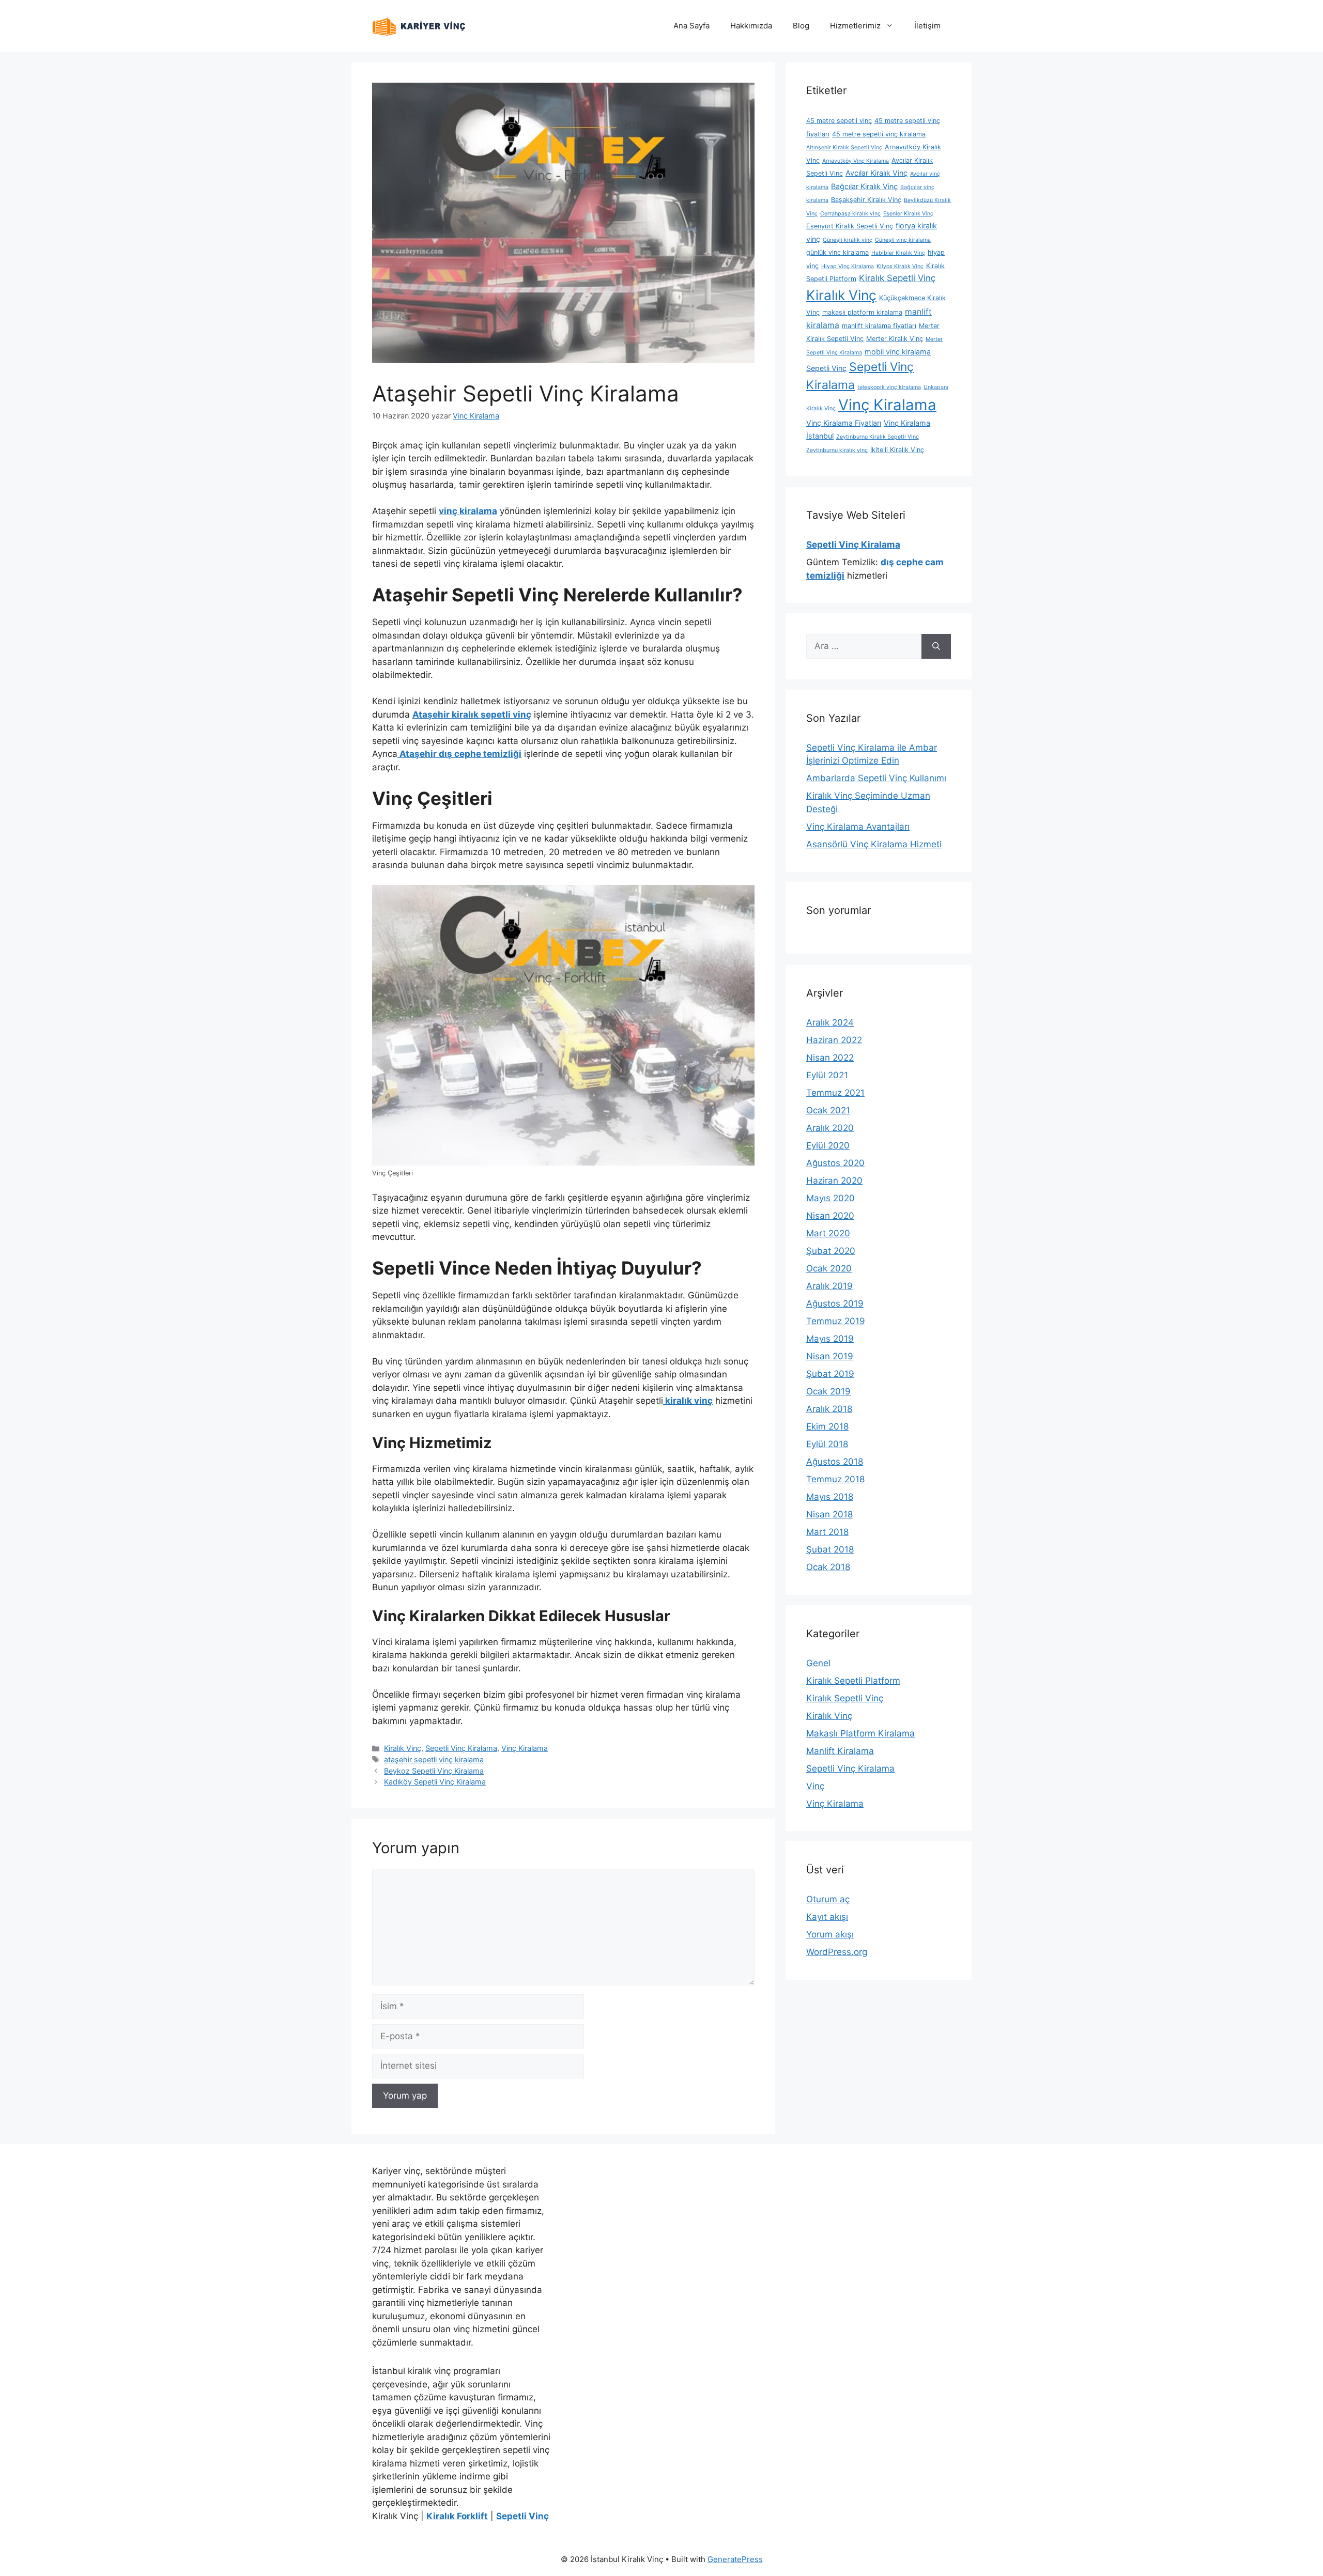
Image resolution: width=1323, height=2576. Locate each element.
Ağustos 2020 (835, 1163)
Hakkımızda (751, 26)
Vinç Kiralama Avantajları (858, 827)
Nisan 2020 (830, 1216)
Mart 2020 (828, 1233)
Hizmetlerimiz (855, 26)
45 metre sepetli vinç (839, 121)
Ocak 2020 (829, 1268)
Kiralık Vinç (403, 1748)
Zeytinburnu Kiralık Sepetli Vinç (878, 437)
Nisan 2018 (829, 1514)
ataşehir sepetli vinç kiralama (434, 1759)
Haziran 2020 (834, 1181)
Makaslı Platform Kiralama (860, 1733)
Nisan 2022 (830, 1058)
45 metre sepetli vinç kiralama (879, 134)
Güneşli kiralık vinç (848, 240)
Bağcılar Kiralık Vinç (864, 186)
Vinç (815, 1786)
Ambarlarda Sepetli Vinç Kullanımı (876, 778)
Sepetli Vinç (826, 368)
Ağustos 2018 (835, 1462)
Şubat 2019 (830, 1374)
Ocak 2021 (828, 1110)
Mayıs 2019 (830, 1339)
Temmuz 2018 (835, 1479)
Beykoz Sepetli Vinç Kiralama (434, 1771)
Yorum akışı (830, 1934)
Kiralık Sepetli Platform (853, 1681)
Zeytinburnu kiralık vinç (837, 450)
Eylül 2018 (827, 1444)
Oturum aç (828, 1899)
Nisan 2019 (830, 1356)
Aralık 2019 (829, 1286)
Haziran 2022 (834, 1040)
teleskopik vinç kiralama (889, 387)
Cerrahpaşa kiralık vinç (850, 214)
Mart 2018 (827, 1532)
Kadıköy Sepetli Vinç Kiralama (435, 1782)
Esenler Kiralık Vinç (908, 214)
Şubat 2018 (830, 1549)
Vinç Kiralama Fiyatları (844, 423)
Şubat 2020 (831, 1251)
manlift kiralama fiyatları (879, 326)
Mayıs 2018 (830, 1497)
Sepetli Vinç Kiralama (461, 1748)
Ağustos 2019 (835, 1303)
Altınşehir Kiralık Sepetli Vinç (844, 148)
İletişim (927, 26)
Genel (818, 1663)
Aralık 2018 (829, 1409)
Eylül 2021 (827, 1075)
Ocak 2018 (828, 1567)
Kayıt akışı (827, 1917)
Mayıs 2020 (830, 1198)
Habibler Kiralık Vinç (898, 253)
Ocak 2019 (828, 1391)
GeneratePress (735, 2559)
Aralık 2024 (830, 1022)
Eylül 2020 (828, 1145)
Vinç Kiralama (525, 1748)
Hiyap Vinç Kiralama (848, 266)
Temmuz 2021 (835, 1093)
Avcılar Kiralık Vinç (876, 173)
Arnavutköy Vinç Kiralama (856, 161)
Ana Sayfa (691, 26)
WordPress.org (837, 1952)
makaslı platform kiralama (862, 312)
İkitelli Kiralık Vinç (897, 450)
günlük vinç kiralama (837, 252)
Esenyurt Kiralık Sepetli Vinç (850, 226)
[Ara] (936, 646)
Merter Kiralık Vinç (895, 339)
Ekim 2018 (827, 1426)
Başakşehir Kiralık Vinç (866, 200)
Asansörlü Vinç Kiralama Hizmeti (874, 844)
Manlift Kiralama (840, 1751)
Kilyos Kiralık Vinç (900, 266)
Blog (801, 26)
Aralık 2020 (830, 1128)
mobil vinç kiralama (898, 352)
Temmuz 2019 (836, 1321)
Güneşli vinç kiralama (903, 240)
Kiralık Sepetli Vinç (897, 278)
